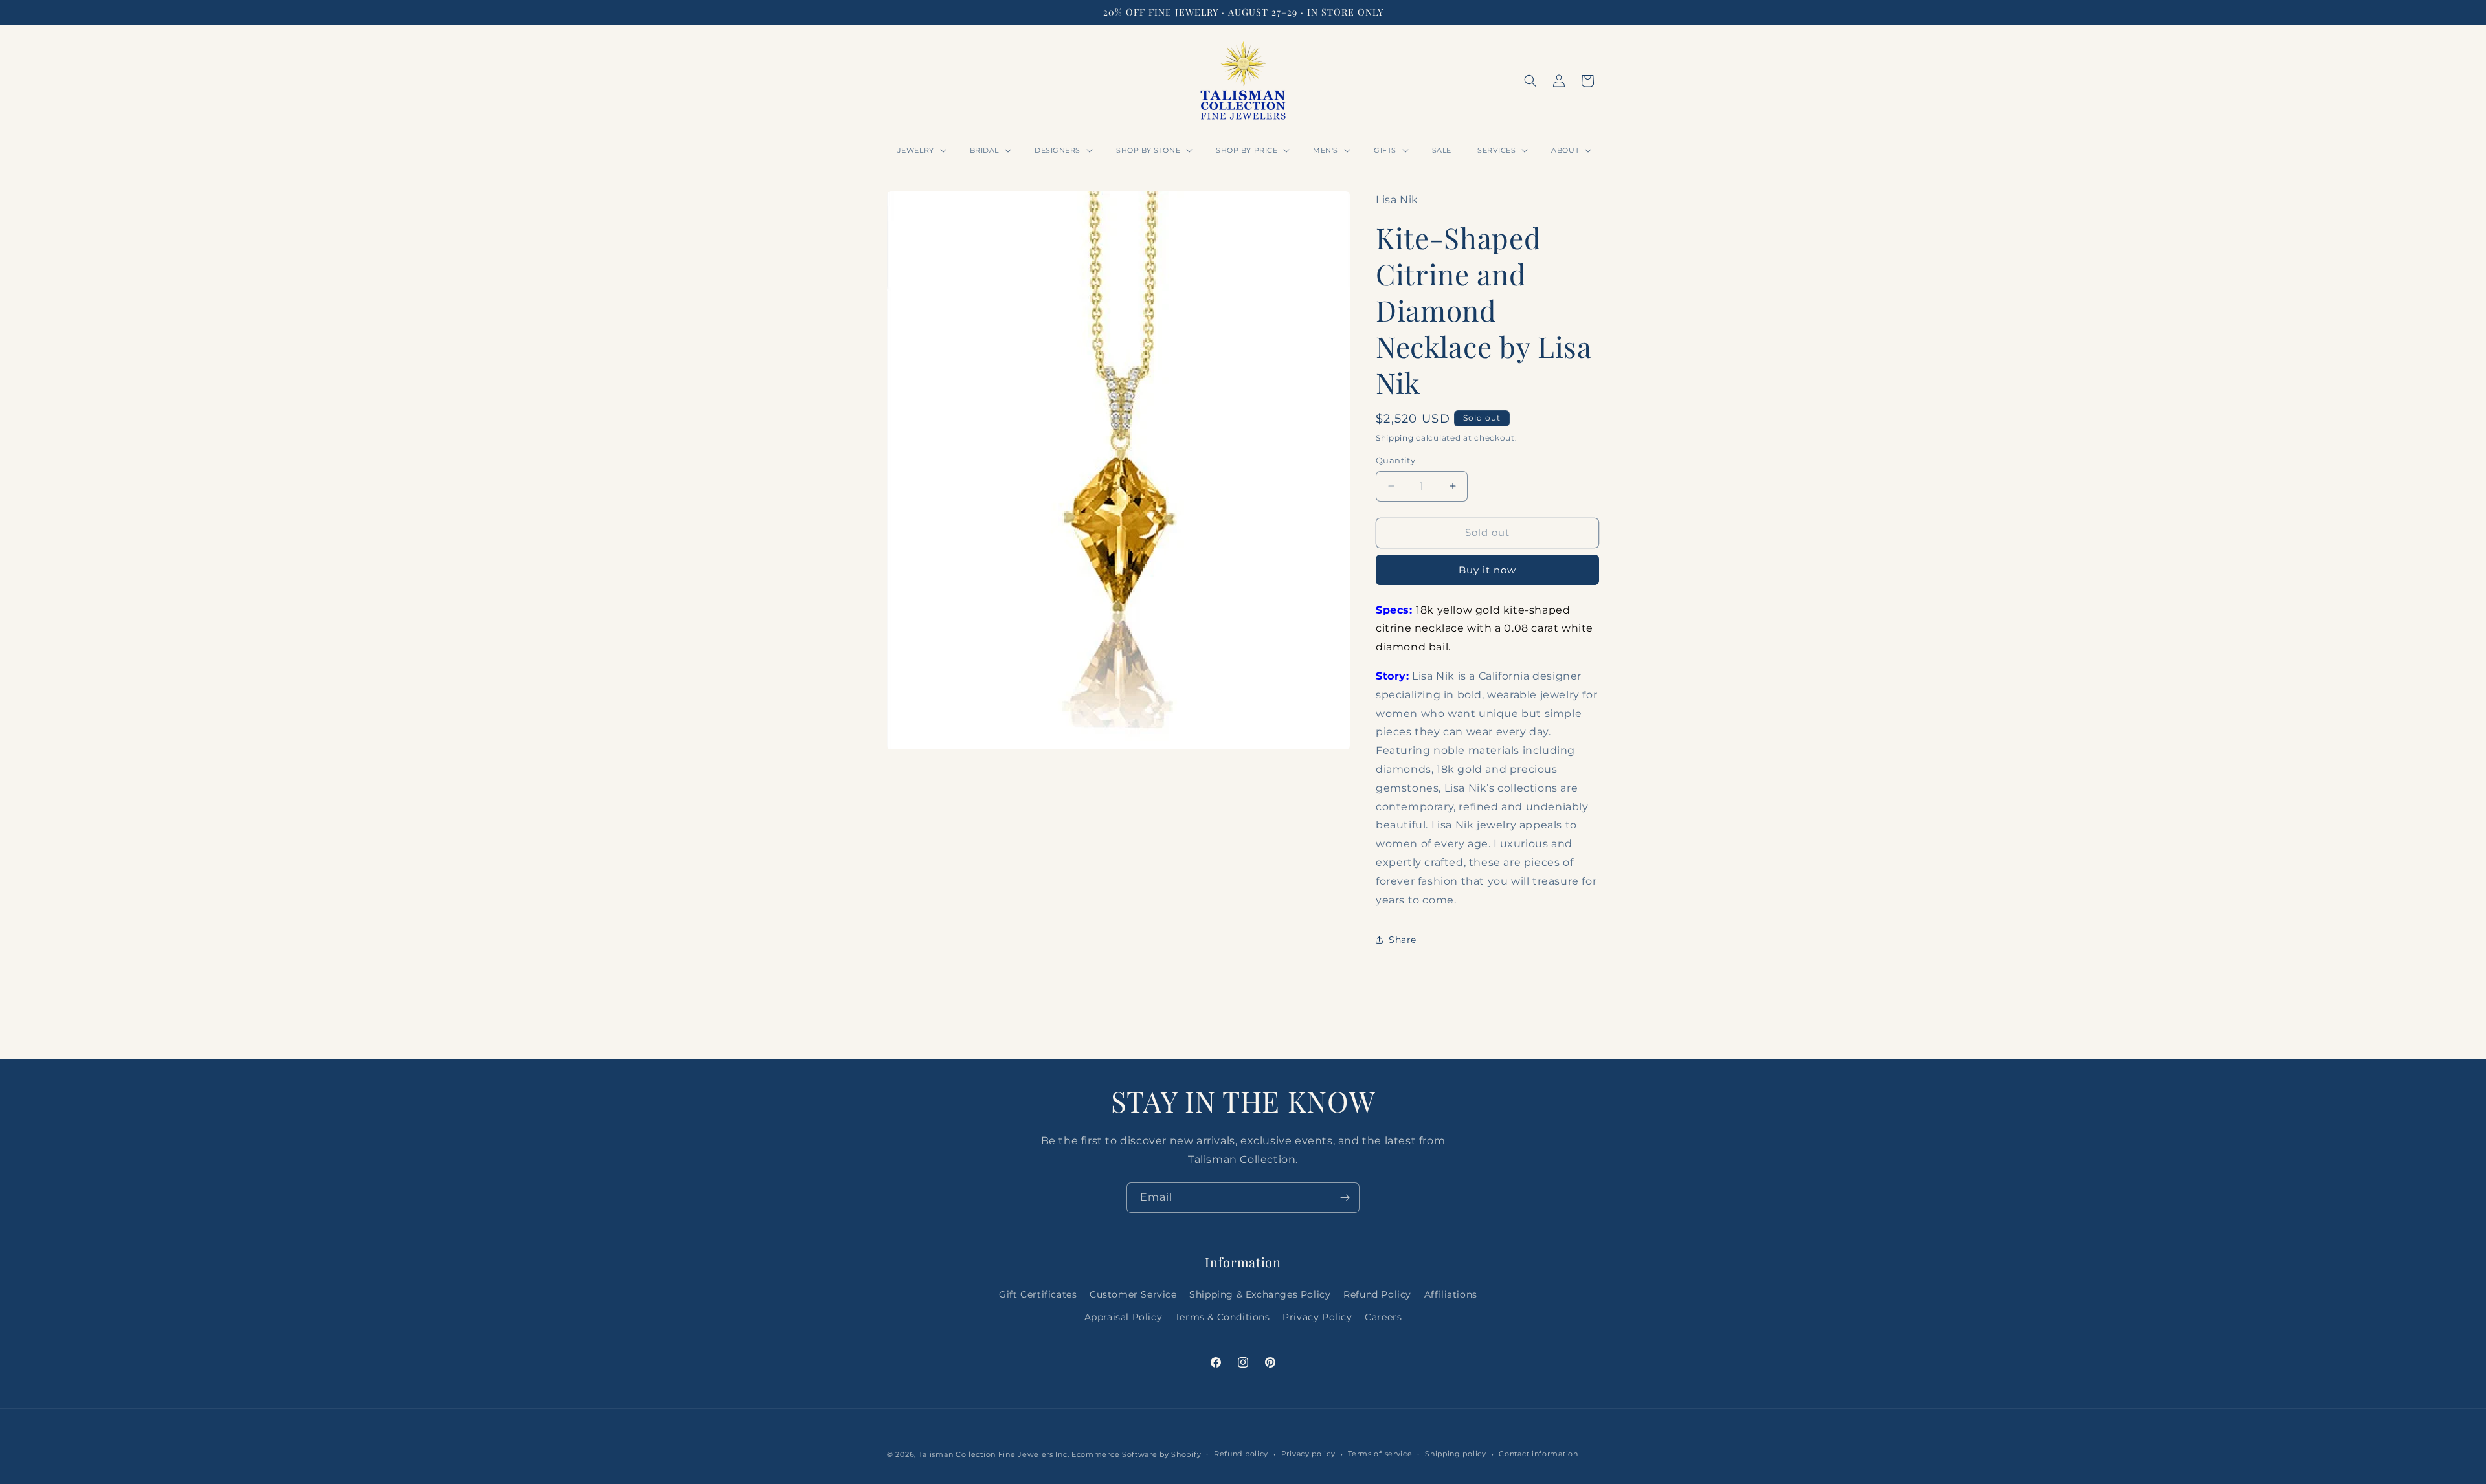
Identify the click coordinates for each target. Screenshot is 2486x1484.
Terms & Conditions (1223, 1317)
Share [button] (1403, 940)
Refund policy (1241, 1454)
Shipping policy (1456, 1454)
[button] (921, 150)
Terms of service (1380, 1454)
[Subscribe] (1345, 1198)
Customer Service (1133, 1294)
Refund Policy (1377, 1294)
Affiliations (1451, 1294)
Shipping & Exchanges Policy (1260, 1294)
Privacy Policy (1317, 1317)
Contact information (1538, 1454)
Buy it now (1487, 570)
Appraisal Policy (1124, 1317)
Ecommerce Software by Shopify (1136, 1454)
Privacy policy (1308, 1454)
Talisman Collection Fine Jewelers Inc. (995, 1454)
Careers (1383, 1317)
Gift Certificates (1038, 1294)
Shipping (1395, 438)
